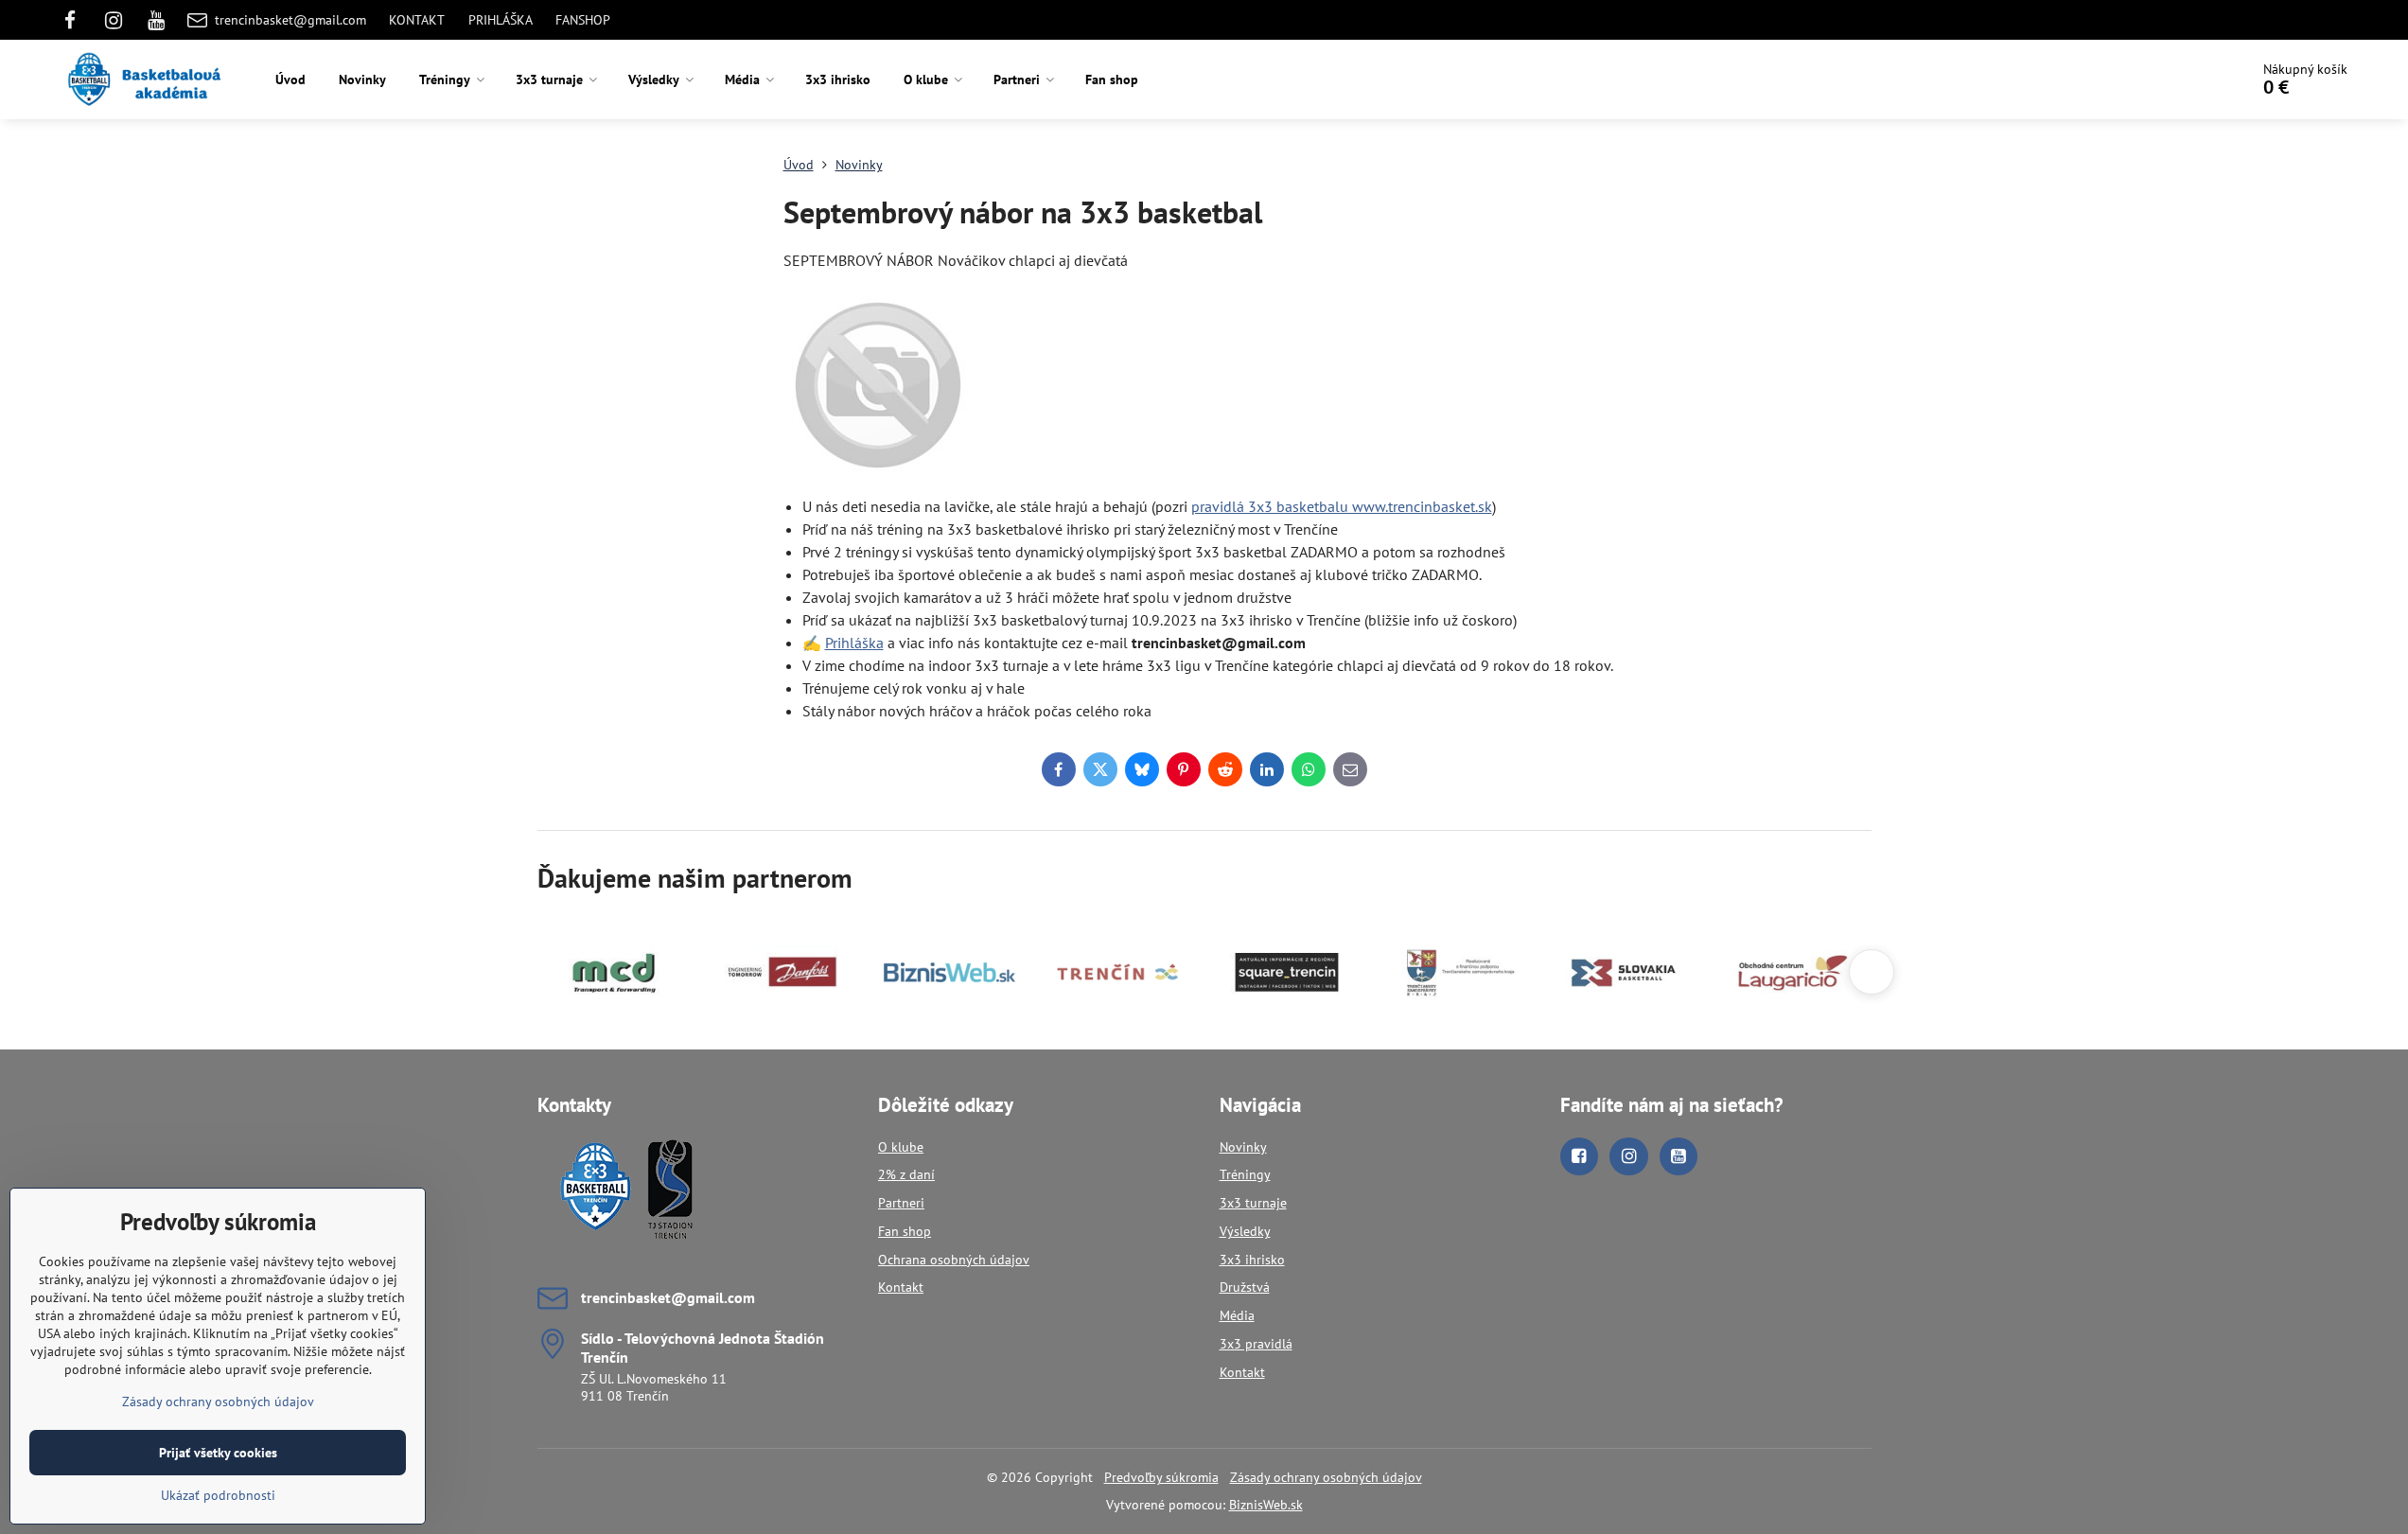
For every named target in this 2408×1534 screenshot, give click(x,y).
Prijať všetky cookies (218, 1453)
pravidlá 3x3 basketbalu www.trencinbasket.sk (1342, 506)
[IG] (114, 20)
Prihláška (854, 643)
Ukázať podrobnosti (218, 1495)
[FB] (76, 20)
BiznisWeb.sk (1266, 1505)
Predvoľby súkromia (1161, 1477)
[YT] (156, 20)
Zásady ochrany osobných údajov (1326, 1477)
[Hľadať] (2181, 79)
